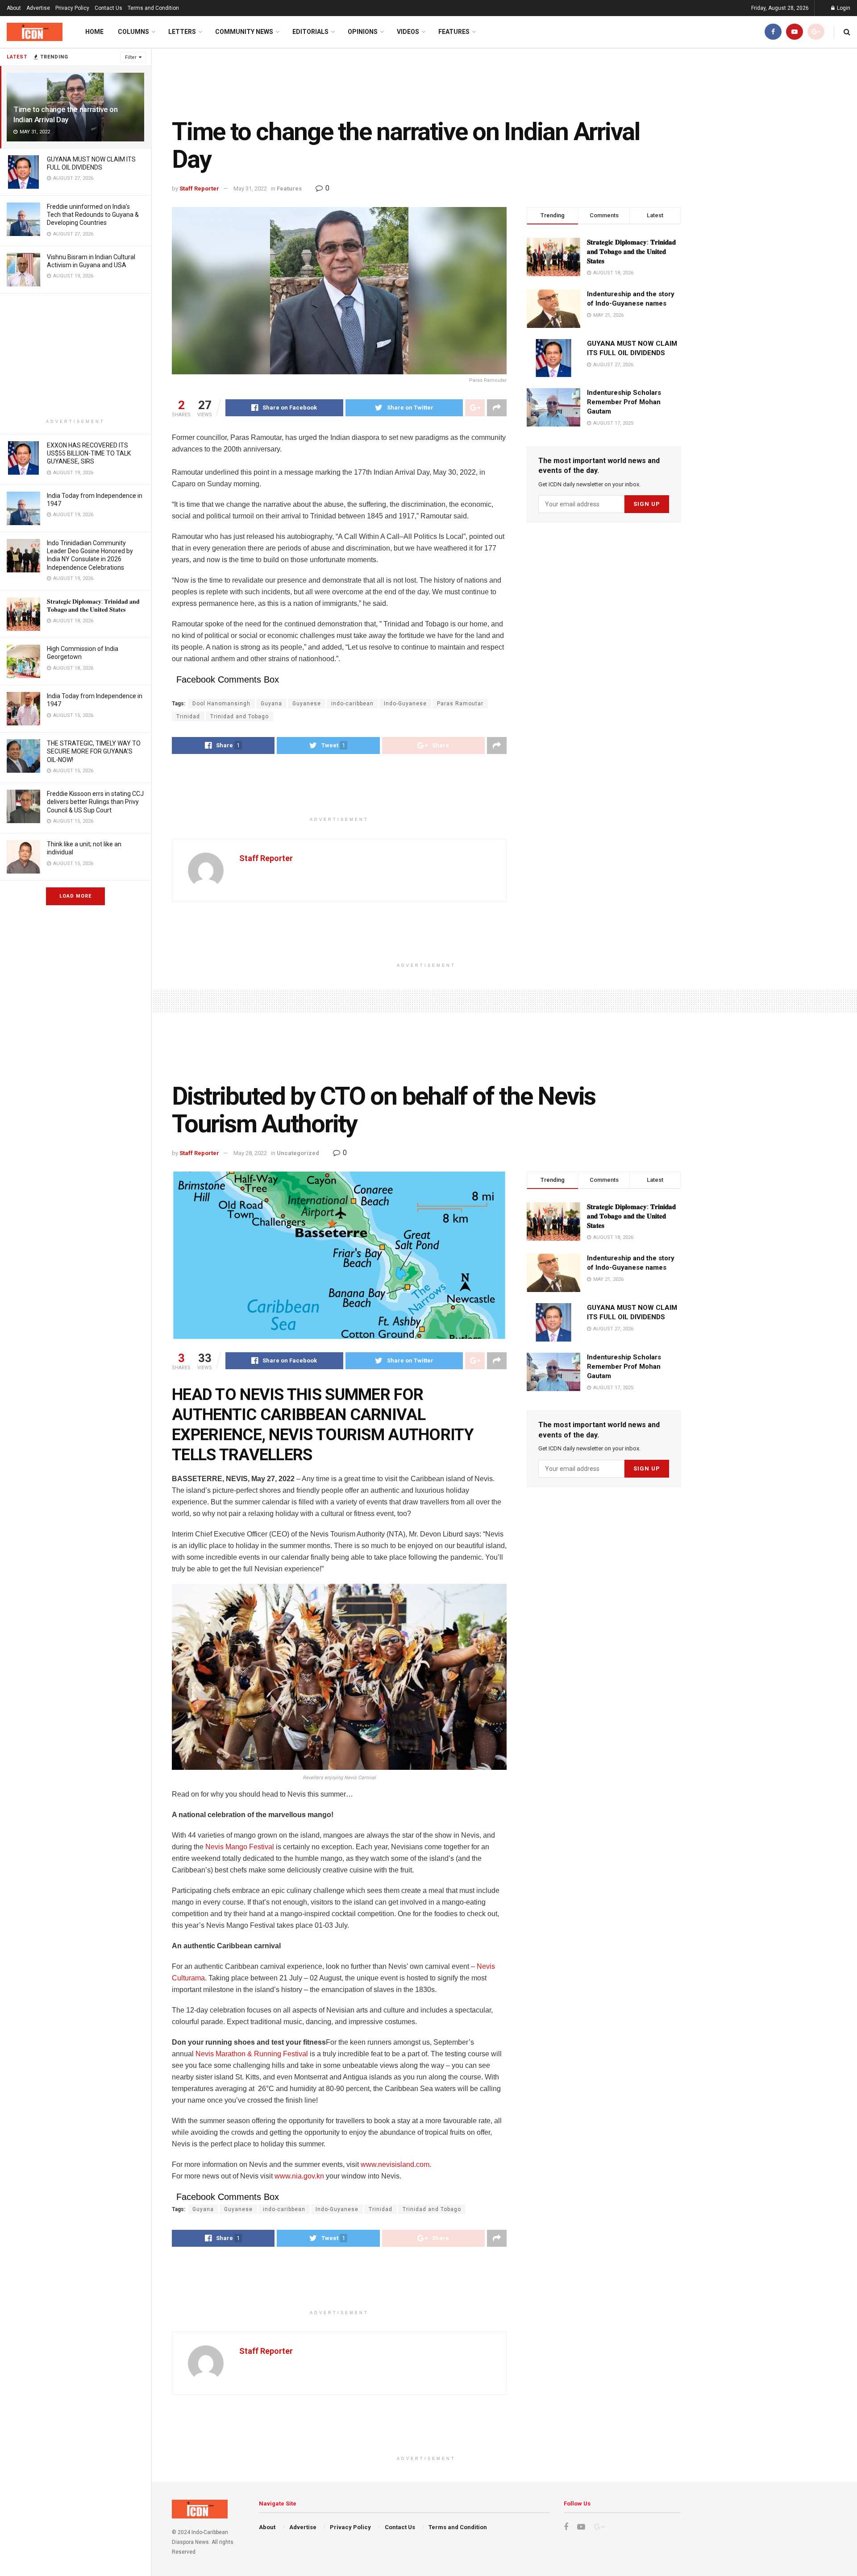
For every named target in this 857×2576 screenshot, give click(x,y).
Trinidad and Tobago (239, 716)
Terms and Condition (153, 8)
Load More (75, 896)
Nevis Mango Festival (240, 1847)
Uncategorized (298, 1153)
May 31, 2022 (250, 188)
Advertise (38, 8)
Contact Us (108, 8)
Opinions (363, 32)
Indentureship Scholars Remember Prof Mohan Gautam (624, 402)
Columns (133, 32)
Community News (244, 32)
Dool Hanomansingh (221, 704)
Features (454, 32)
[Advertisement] (75, 356)
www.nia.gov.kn (299, 2176)
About (14, 8)
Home (94, 32)
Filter (131, 57)
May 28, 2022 (250, 1153)
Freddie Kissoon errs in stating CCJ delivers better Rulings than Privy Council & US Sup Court (95, 802)
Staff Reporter (199, 188)
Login (843, 8)
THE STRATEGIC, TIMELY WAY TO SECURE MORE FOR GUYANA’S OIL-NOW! (94, 751)
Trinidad (188, 716)
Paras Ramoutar (460, 704)
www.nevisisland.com (395, 2164)
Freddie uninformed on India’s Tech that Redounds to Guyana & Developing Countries (93, 215)
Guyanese (307, 704)
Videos (408, 32)
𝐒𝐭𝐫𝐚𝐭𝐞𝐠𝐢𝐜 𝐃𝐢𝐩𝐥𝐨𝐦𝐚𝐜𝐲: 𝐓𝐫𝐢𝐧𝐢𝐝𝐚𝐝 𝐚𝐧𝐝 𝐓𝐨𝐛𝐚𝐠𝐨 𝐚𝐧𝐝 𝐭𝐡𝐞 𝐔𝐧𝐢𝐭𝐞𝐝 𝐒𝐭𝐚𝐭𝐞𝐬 (631, 252)
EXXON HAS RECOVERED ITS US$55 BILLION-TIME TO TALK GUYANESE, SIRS (89, 453)
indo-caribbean (352, 704)
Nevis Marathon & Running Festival (252, 2054)
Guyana (271, 704)
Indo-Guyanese (405, 704)
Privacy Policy (72, 8)
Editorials (310, 32)
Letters (182, 32)
